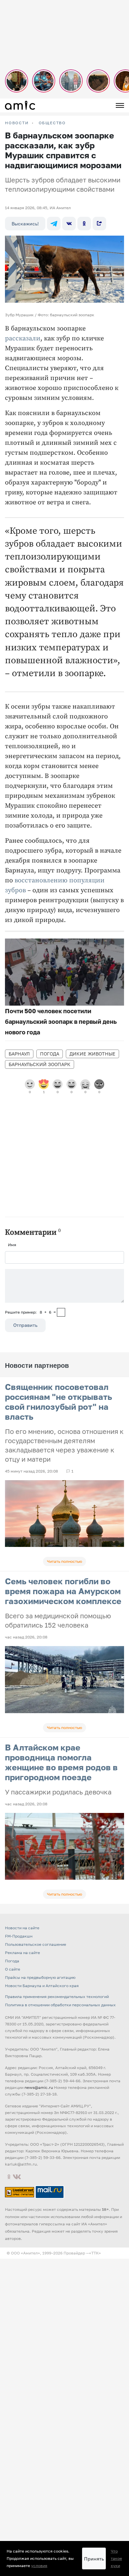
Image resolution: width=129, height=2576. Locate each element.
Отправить (25, 1325)
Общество (52, 123)
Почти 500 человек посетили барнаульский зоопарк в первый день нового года (61, 1021)
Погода (50, 1054)
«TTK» (95, 2253)
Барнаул (19, 1054)
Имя (12, 1245)
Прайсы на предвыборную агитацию (40, 1977)
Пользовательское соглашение (36, 1944)
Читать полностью (64, 1561)
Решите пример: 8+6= (30, 1312)
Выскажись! (25, 224)
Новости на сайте (22, 1928)
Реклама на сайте (22, 1953)
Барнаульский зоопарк (40, 1064)
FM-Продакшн (19, 1936)
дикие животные (92, 1054)
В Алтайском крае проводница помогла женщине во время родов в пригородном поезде (61, 1762)
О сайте (13, 1969)
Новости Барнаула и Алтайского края (42, 1986)
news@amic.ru (39, 2087)
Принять (94, 2559)
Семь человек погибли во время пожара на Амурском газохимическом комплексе (63, 1591)
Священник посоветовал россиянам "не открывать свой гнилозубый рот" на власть (59, 1402)
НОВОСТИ (17, 123)
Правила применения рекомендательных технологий (57, 1997)
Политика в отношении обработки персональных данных (60, 2005)
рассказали (23, 339)
